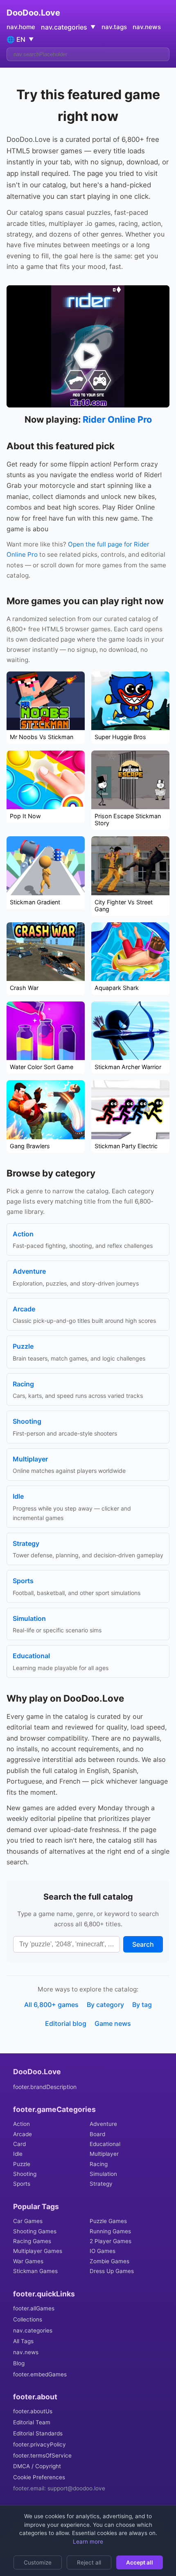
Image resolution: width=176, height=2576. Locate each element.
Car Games (28, 2221)
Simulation (103, 2174)
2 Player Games (111, 2241)
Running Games (110, 2231)
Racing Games (32, 2241)
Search (143, 1944)
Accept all (140, 2562)
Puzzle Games (108, 2221)
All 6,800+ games (51, 2005)
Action (21, 2124)
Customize (38, 2562)
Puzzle (22, 2164)
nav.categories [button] (68, 27)
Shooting (25, 2174)
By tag (142, 2005)
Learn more (88, 2542)
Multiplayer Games (38, 2251)
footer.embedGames (40, 2374)
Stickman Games (35, 2271)
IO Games (103, 2251)
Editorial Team (32, 2422)
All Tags (23, 2341)
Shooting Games (35, 2231)
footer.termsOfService (42, 2455)
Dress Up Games (112, 2271)
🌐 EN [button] (20, 39)
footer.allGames (34, 2308)
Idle (18, 2154)
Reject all (89, 2562)
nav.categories (33, 2330)
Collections (28, 2319)
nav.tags (114, 27)
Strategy (101, 2184)
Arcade (23, 2134)
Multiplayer (104, 2154)
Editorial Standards (38, 2433)
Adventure (103, 2124)
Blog (19, 2363)
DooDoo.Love (33, 13)
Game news (113, 2023)
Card (19, 2144)
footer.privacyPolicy (39, 2444)
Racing (99, 2164)
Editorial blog (66, 2023)
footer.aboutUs (33, 2411)
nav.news (147, 27)
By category (105, 2005)
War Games (28, 2261)
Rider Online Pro (117, 419)
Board (97, 2134)
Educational (105, 2144)
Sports (22, 2184)
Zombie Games (109, 2261)
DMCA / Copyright (37, 2466)
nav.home (21, 27)
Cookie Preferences (39, 2477)
